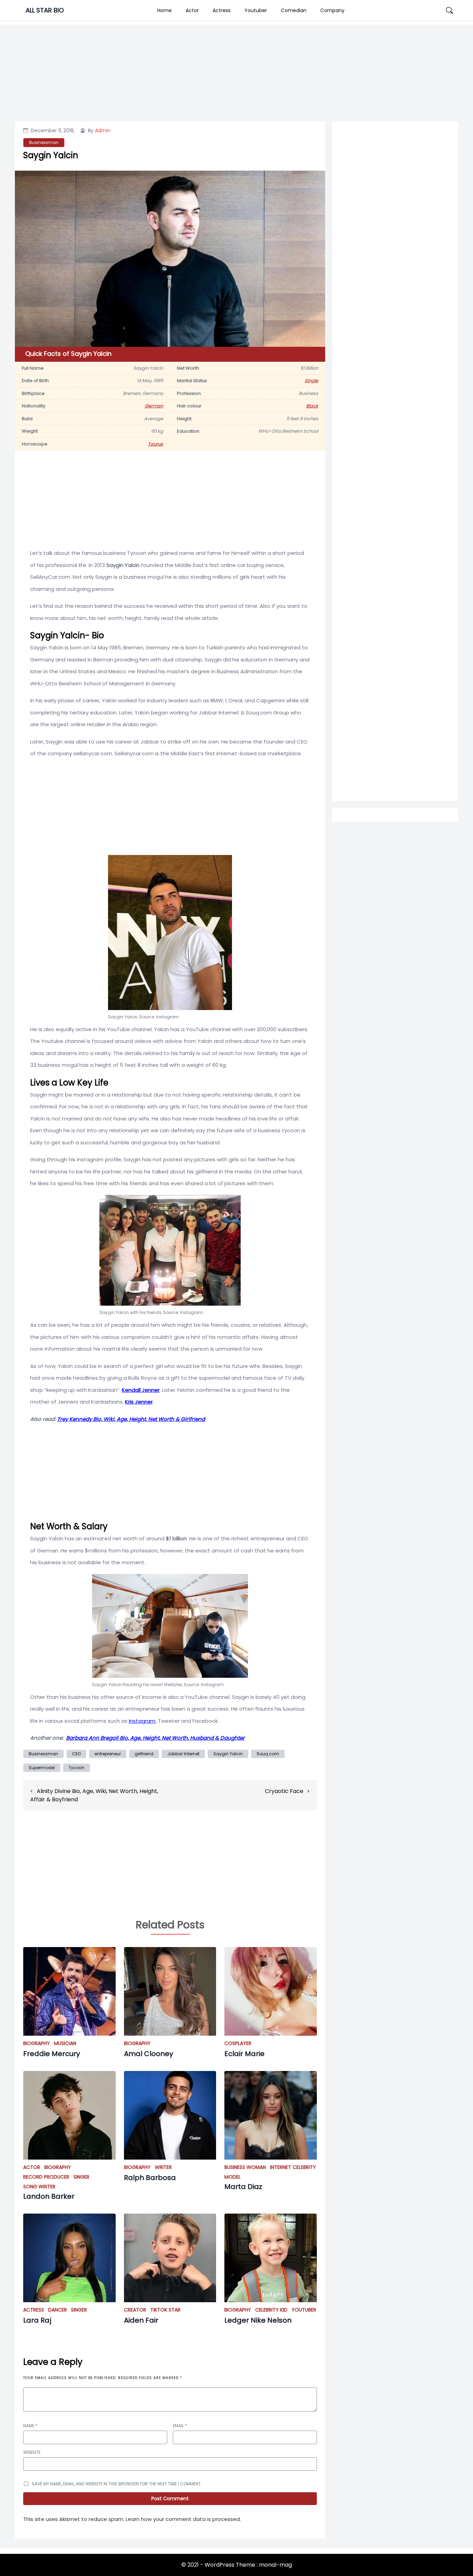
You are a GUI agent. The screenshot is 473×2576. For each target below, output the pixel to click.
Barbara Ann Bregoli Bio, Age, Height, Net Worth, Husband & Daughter (155, 1738)
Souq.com (268, 1754)
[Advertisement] (395, 406)
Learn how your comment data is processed (183, 2519)
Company (332, 10)
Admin (103, 130)
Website (32, 2452)
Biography (37, 2043)
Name (30, 2426)
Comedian (294, 10)
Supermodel (42, 1768)
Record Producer (46, 2177)
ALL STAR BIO (45, 10)
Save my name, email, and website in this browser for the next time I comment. (117, 2484)
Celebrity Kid (271, 2310)
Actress (222, 10)
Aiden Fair (141, 2320)
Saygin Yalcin (228, 1754)
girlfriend (144, 1754)
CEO (76, 1754)
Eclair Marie (244, 2054)
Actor (192, 10)
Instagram (142, 1721)
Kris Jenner (139, 1402)
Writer (163, 2167)
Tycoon (77, 1768)
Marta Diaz (243, 2187)
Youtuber (256, 10)
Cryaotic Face (284, 1791)
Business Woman (245, 2167)
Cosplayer (238, 2043)
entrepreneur (108, 1754)
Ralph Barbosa (150, 2178)
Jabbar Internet (183, 1754)
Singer (81, 2177)
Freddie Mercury (52, 2054)
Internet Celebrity (293, 2167)
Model (233, 2177)
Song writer (39, 2187)
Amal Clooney (149, 2054)
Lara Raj (37, 2320)
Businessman (44, 142)
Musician (65, 2043)
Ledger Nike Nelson (258, 2320)
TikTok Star (165, 2310)
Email (180, 2426)
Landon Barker (49, 2196)
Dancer (57, 2310)
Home (164, 10)
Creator (135, 2310)
